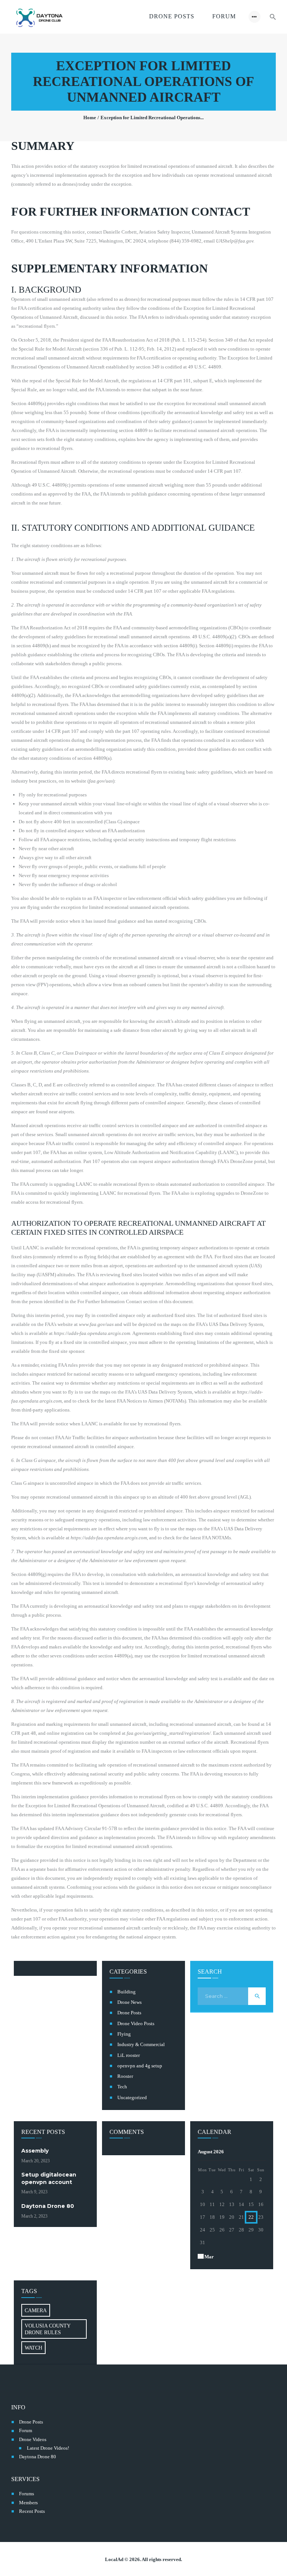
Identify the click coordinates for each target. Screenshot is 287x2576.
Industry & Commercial (141, 2044)
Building (126, 1992)
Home (90, 118)
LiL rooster (129, 2055)
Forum (26, 2430)
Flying (124, 2034)
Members (28, 2503)
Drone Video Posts (136, 2023)
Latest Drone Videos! (48, 2448)
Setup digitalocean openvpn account (49, 2178)
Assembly (35, 2151)
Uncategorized (132, 2097)
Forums (27, 2494)
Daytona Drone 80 (48, 2206)
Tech (122, 2087)
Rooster (125, 2076)
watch (33, 2348)
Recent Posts (32, 2511)
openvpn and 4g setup (140, 2066)
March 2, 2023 (34, 2216)
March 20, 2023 (36, 2161)
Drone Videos (33, 2439)
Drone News (129, 2002)
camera (36, 2310)
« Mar (207, 2257)
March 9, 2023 (34, 2192)
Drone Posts (129, 2013)
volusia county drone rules (48, 2329)
